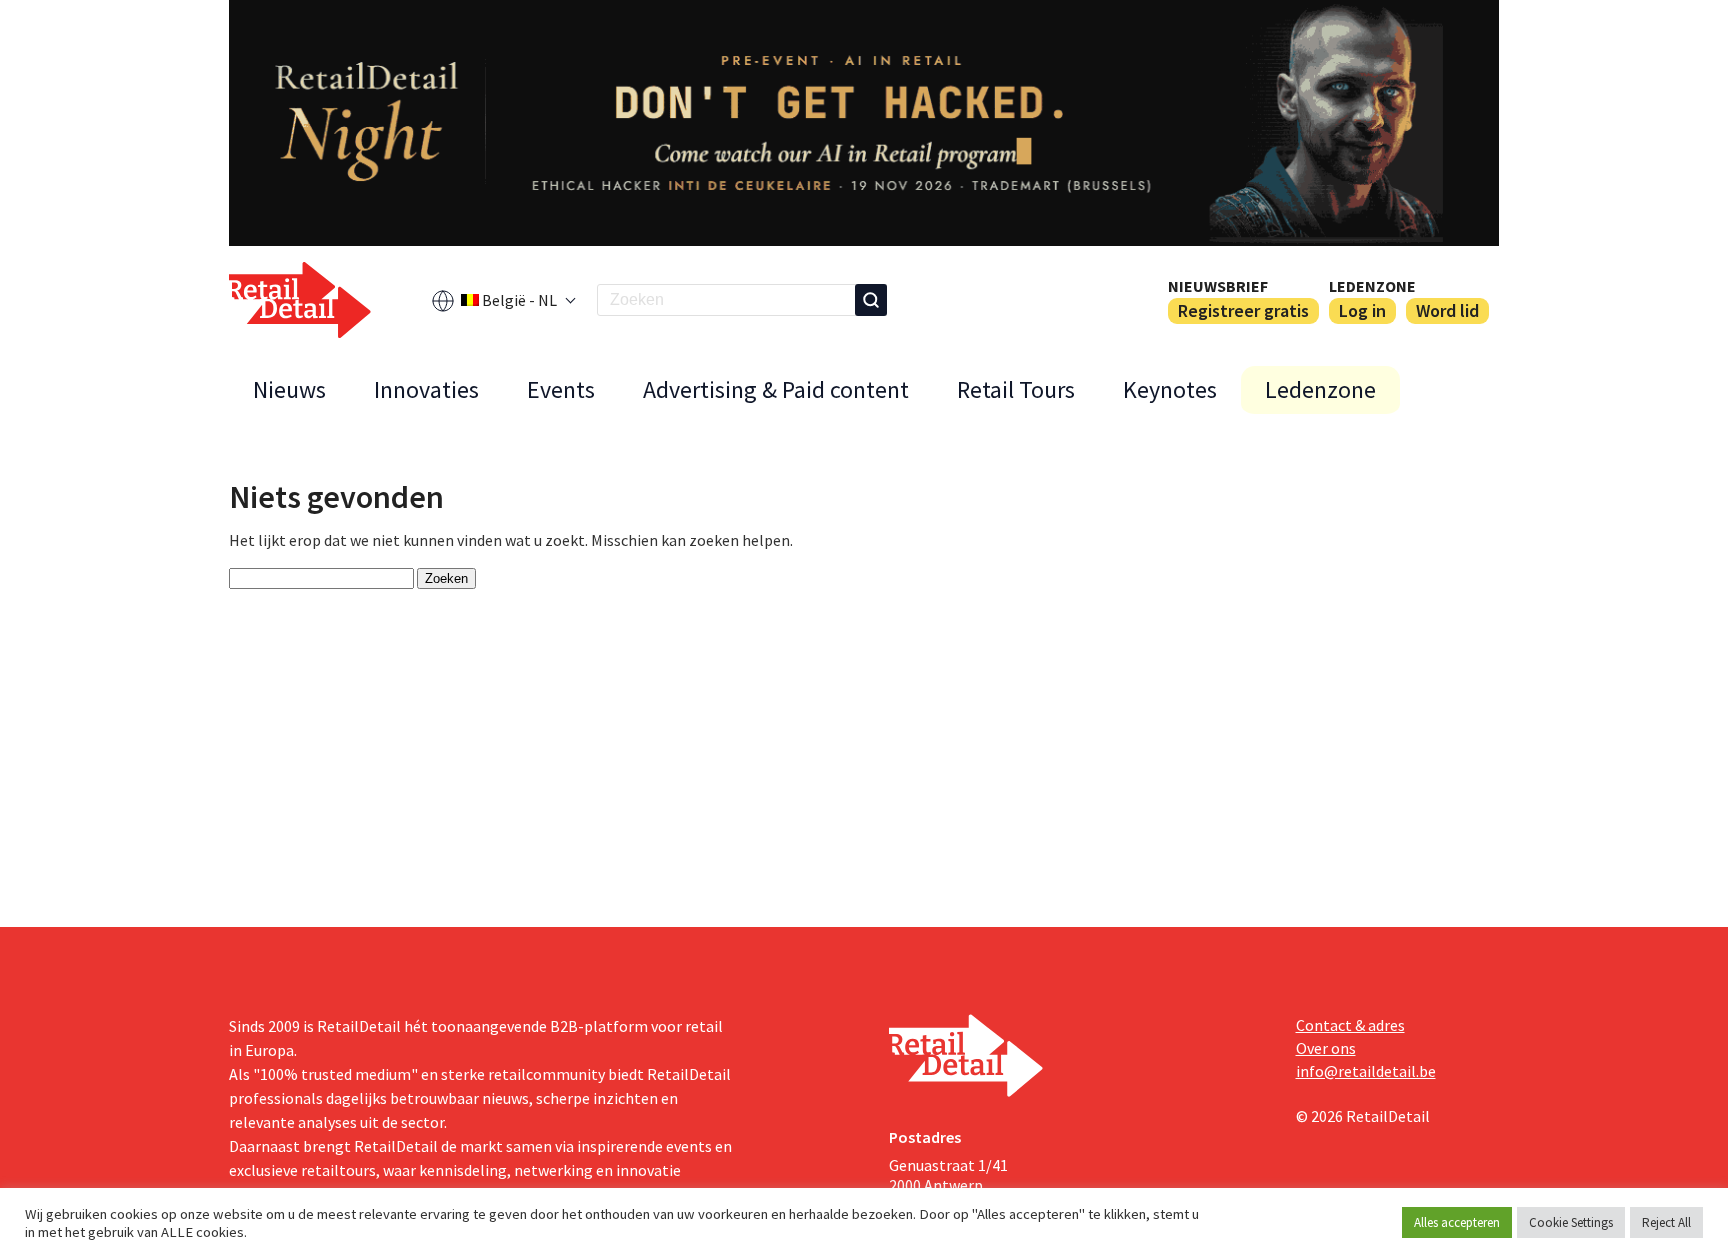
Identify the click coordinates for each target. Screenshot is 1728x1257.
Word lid (1447, 310)
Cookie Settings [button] (1571, 1222)
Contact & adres (1350, 1025)
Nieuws (289, 389)
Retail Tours (1016, 389)
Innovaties (426, 389)
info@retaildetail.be (1366, 1071)
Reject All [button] (1666, 1222)
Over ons (1326, 1048)
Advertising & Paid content (776, 389)
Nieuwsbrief (1218, 286)
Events (561, 389)
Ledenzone (1372, 286)
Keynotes (1170, 389)
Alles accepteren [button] (1457, 1222)
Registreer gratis (1243, 310)
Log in (1362, 310)
